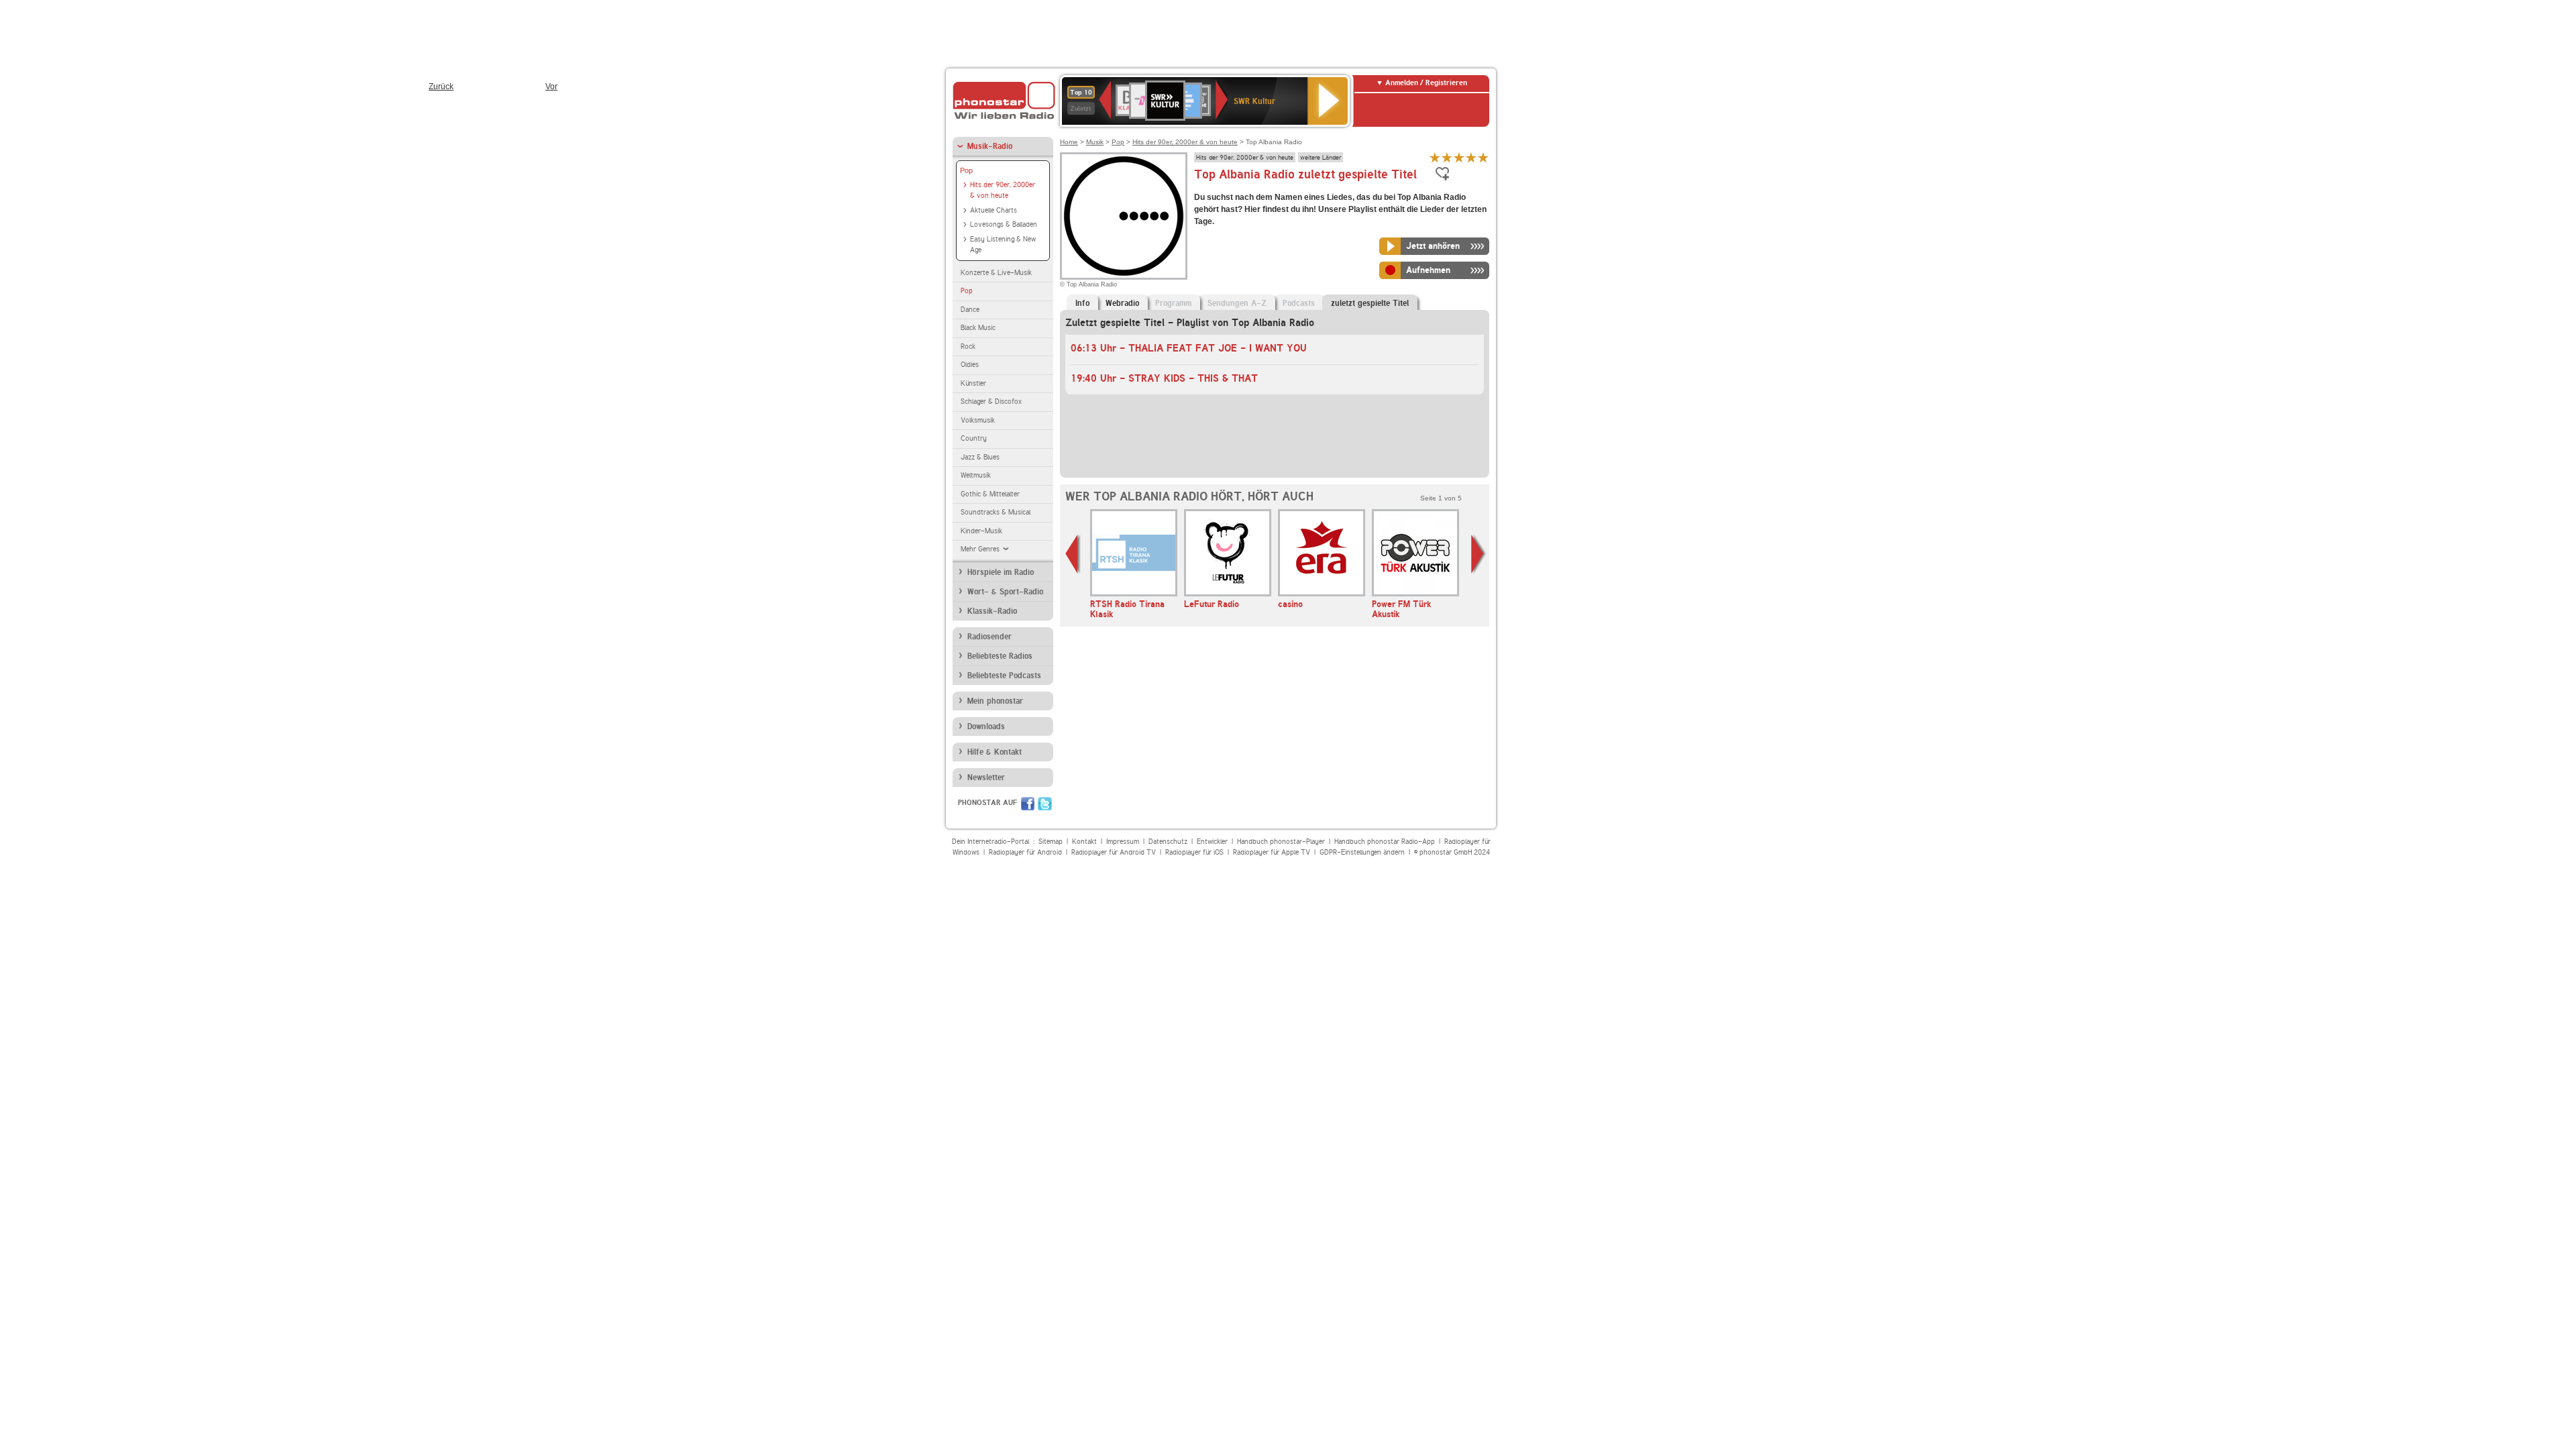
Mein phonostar (995, 701)
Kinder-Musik (981, 531)
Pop (966, 170)
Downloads (986, 727)
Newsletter (986, 777)
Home (1069, 142)
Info (1082, 303)
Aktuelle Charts (994, 210)
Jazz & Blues (980, 457)
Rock (968, 346)
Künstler (973, 383)
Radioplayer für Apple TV (1272, 852)
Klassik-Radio (992, 611)
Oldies (970, 365)
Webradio (1122, 303)
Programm (1173, 303)
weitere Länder (1321, 157)
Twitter (1045, 804)
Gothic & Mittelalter (990, 494)
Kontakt (1084, 842)
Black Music (978, 328)
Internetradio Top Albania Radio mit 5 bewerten (1483, 157)
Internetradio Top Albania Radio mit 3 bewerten (1459, 157)
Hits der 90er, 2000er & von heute (1003, 191)
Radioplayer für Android (1025, 852)
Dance (970, 310)
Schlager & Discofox (991, 401)
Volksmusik (978, 420)
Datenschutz (1168, 842)
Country (974, 438)
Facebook (1028, 804)
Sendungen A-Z (1237, 303)
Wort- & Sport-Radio (1005, 592)
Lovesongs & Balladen (1004, 224)
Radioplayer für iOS (1194, 852)
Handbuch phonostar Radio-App (1385, 842)
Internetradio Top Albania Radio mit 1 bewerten (1435, 157)
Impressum (1123, 842)
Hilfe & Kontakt (995, 752)
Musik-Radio (990, 146)
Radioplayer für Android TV (1114, 852)
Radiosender (989, 637)
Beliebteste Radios (1000, 656)
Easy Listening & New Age (1003, 245)
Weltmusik (976, 475)
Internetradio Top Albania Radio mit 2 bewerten (1447, 157)
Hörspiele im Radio (1001, 572)
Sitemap (1051, 842)
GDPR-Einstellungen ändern (1362, 852)
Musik (1095, 142)
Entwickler (1212, 842)
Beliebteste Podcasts (1004, 676)
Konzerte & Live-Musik (996, 273)
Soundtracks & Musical (996, 512)
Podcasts (1299, 303)
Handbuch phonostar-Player (1281, 842)
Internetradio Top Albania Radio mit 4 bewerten (1471, 157)
